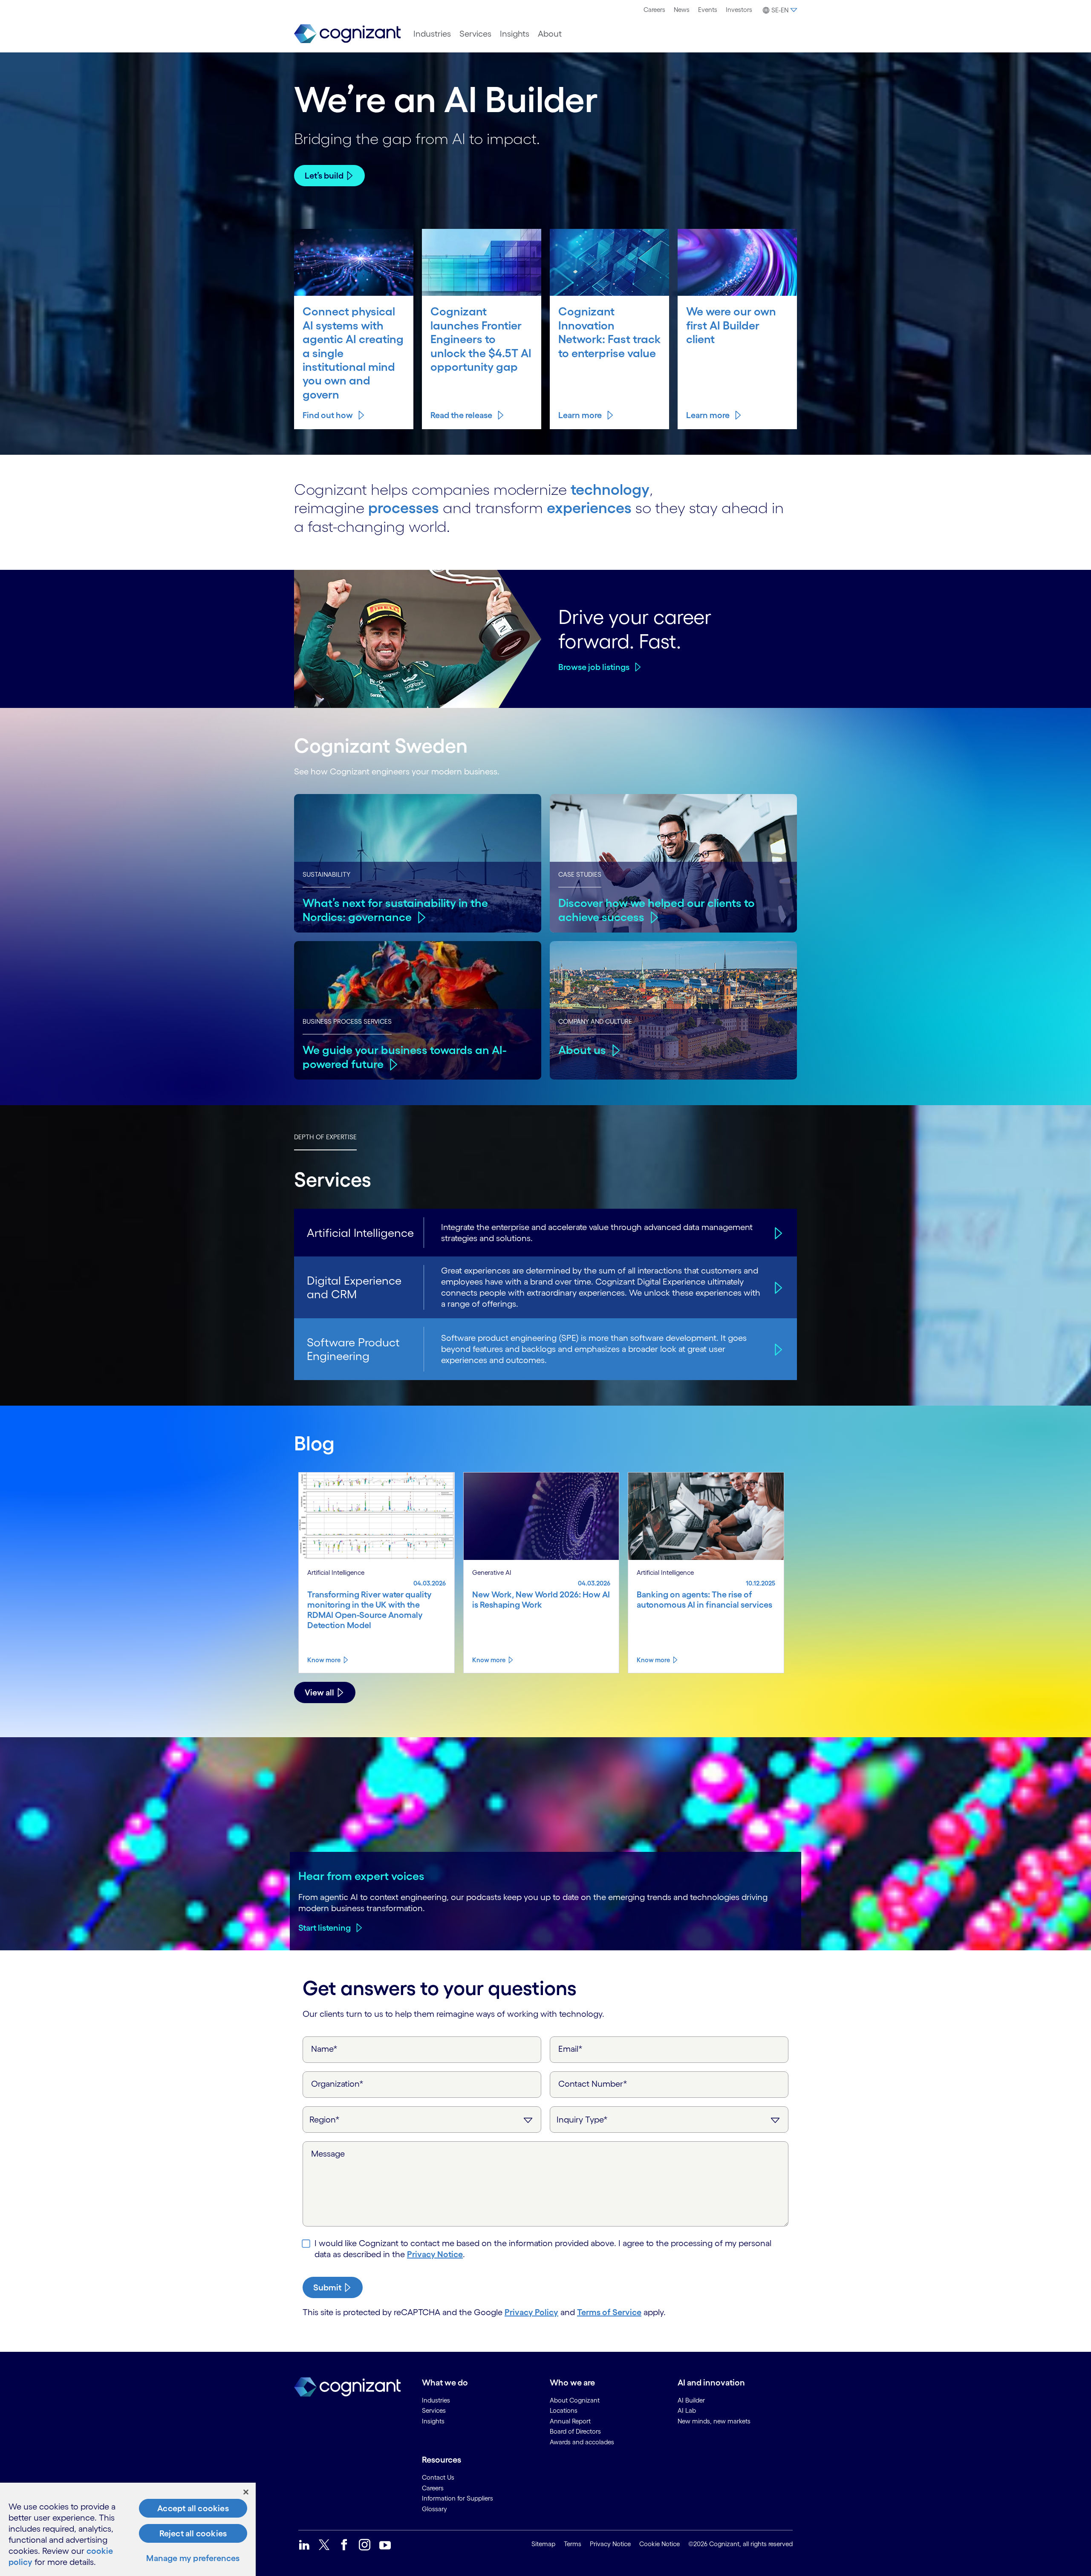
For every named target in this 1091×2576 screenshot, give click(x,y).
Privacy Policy (531, 2312)
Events (708, 10)
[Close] (246, 2492)
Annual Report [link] (570, 2421)
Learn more (580, 415)
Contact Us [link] (438, 2477)
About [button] (550, 34)
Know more (324, 1660)
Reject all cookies (193, 2533)
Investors (739, 10)
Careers (654, 10)
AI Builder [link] (691, 2400)
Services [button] (475, 34)
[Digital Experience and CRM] (777, 1287)
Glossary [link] (434, 2509)
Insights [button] (515, 34)
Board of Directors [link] (575, 2431)
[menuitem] (654, 10)
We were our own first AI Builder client (731, 325)
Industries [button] (432, 34)
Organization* (337, 2084)
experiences (589, 508)
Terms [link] (573, 2544)
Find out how (328, 415)
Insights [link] (433, 2421)
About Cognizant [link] (575, 2400)
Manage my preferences (193, 2558)
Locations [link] (564, 2410)
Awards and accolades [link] (582, 2442)
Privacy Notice (435, 2254)
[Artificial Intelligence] (777, 1233)
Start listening (325, 1928)
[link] (347, 34)
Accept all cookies (193, 2508)
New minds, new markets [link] (714, 2421)
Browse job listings (594, 667)
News (682, 10)
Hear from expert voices (361, 1876)
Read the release (461, 415)
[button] (779, 10)
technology (610, 489)
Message (328, 2154)
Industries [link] (436, 2400)
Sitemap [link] (543, 2544)
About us (582, 1050)
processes (404, 508)
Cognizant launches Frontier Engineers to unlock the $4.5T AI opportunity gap (481, 339)
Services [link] (434, 2410)
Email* (570, 2049)
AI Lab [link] (687, 2410)
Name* (324, 2049)
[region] (128, 2529)
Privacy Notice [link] (610, 2544)
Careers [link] (433, 2488)
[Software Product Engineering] (777, 1349)
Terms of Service (609, 2312)
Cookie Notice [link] (660, 2544)
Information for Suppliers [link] (457, 2498)
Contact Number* (593, 2084)
